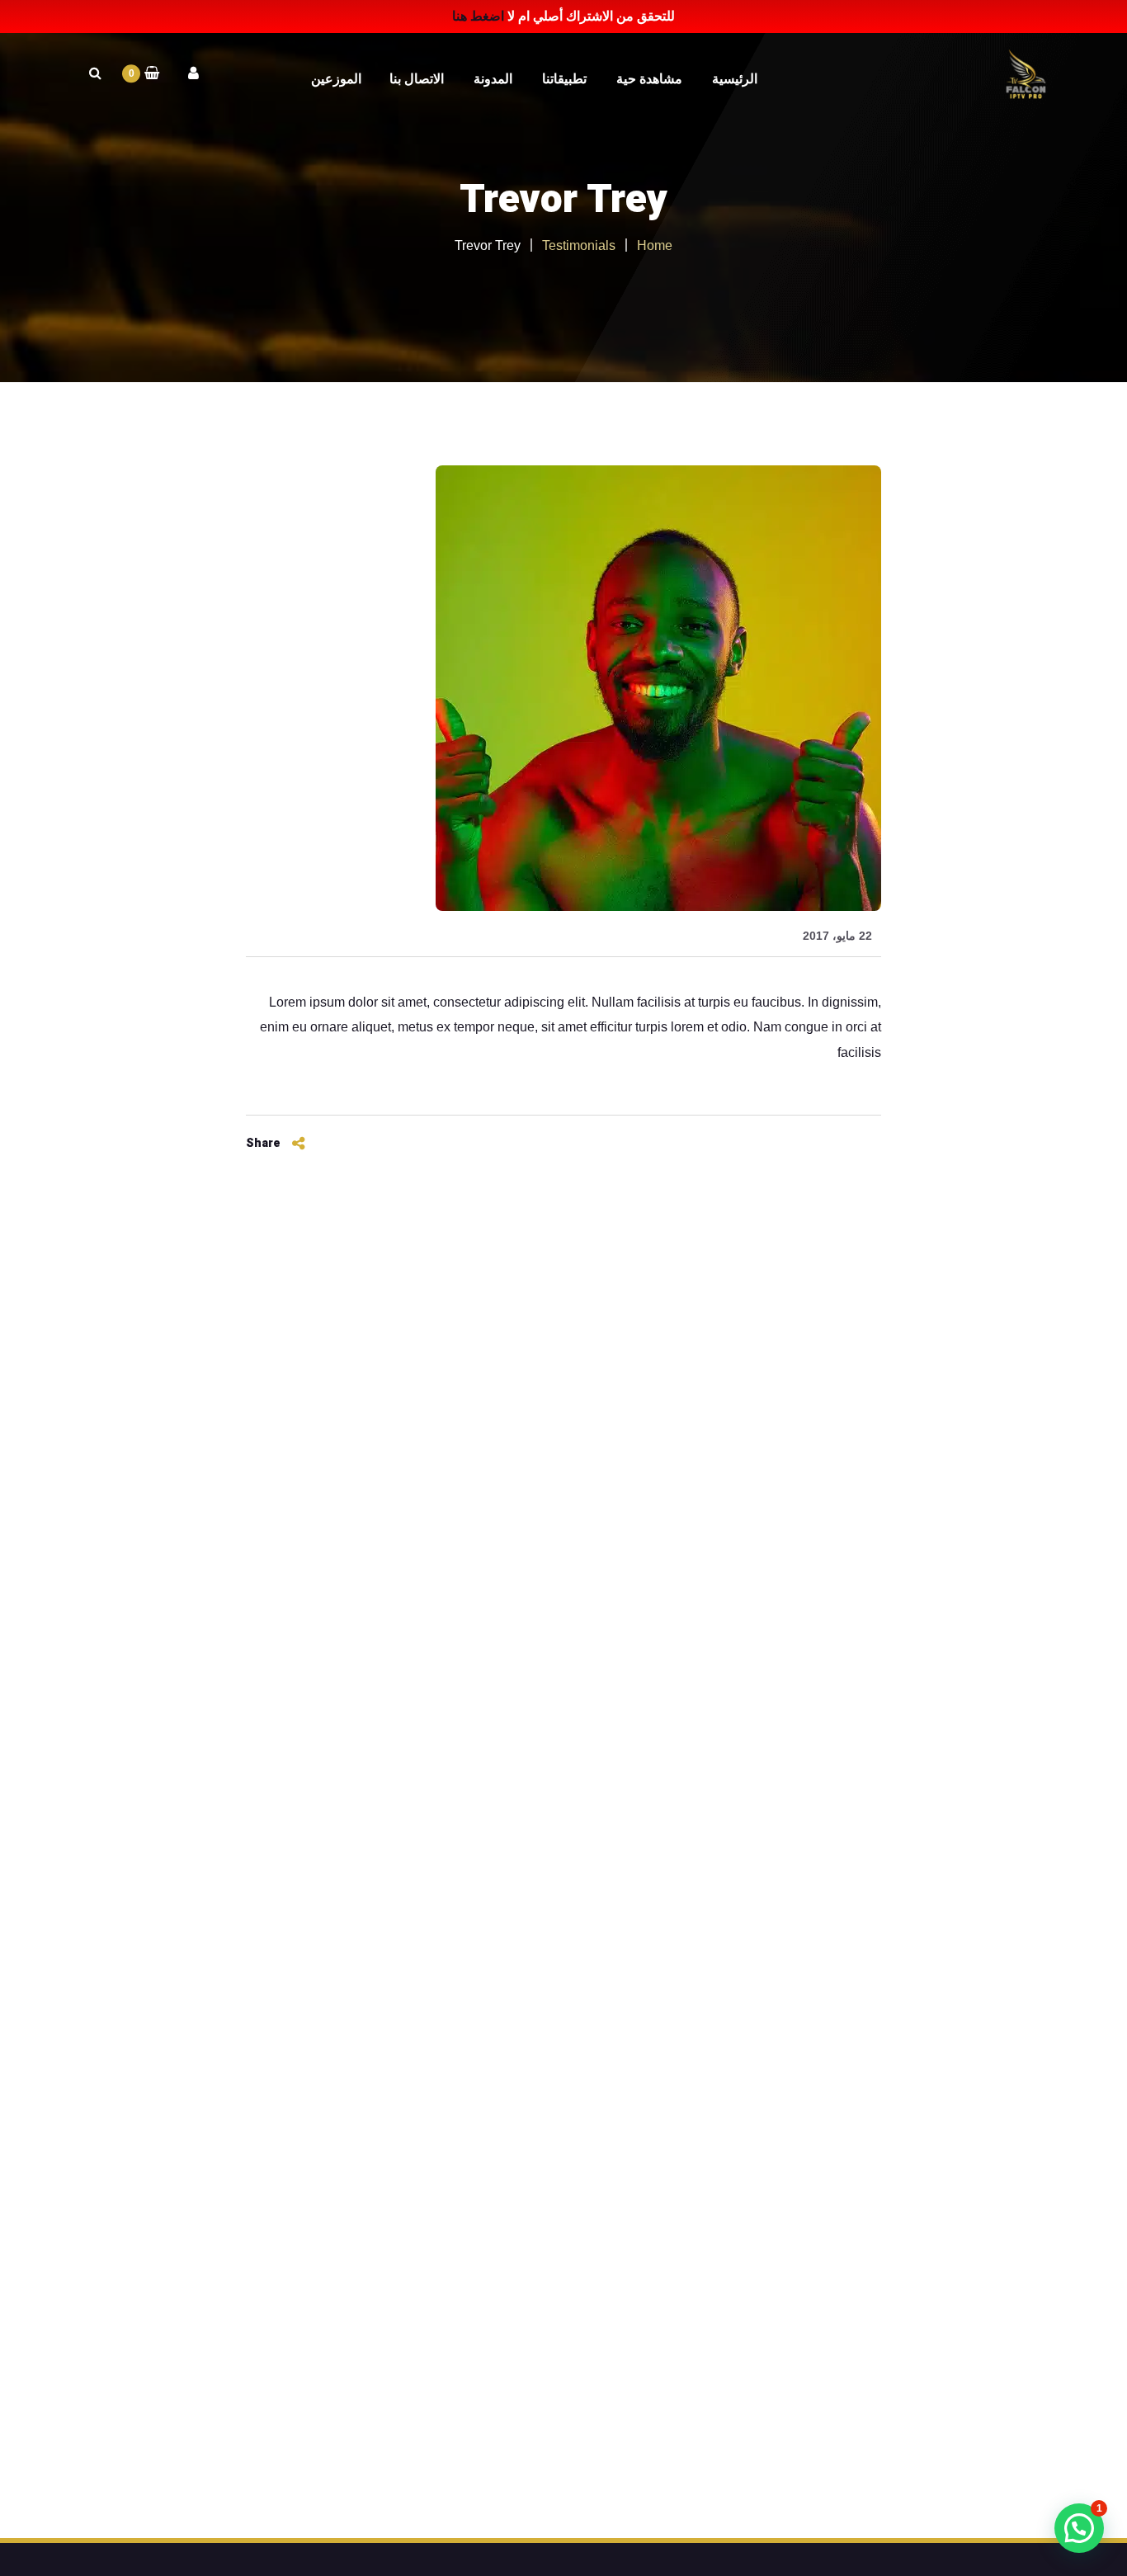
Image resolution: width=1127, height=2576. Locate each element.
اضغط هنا (478, 16)
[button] (1079, 2528)
